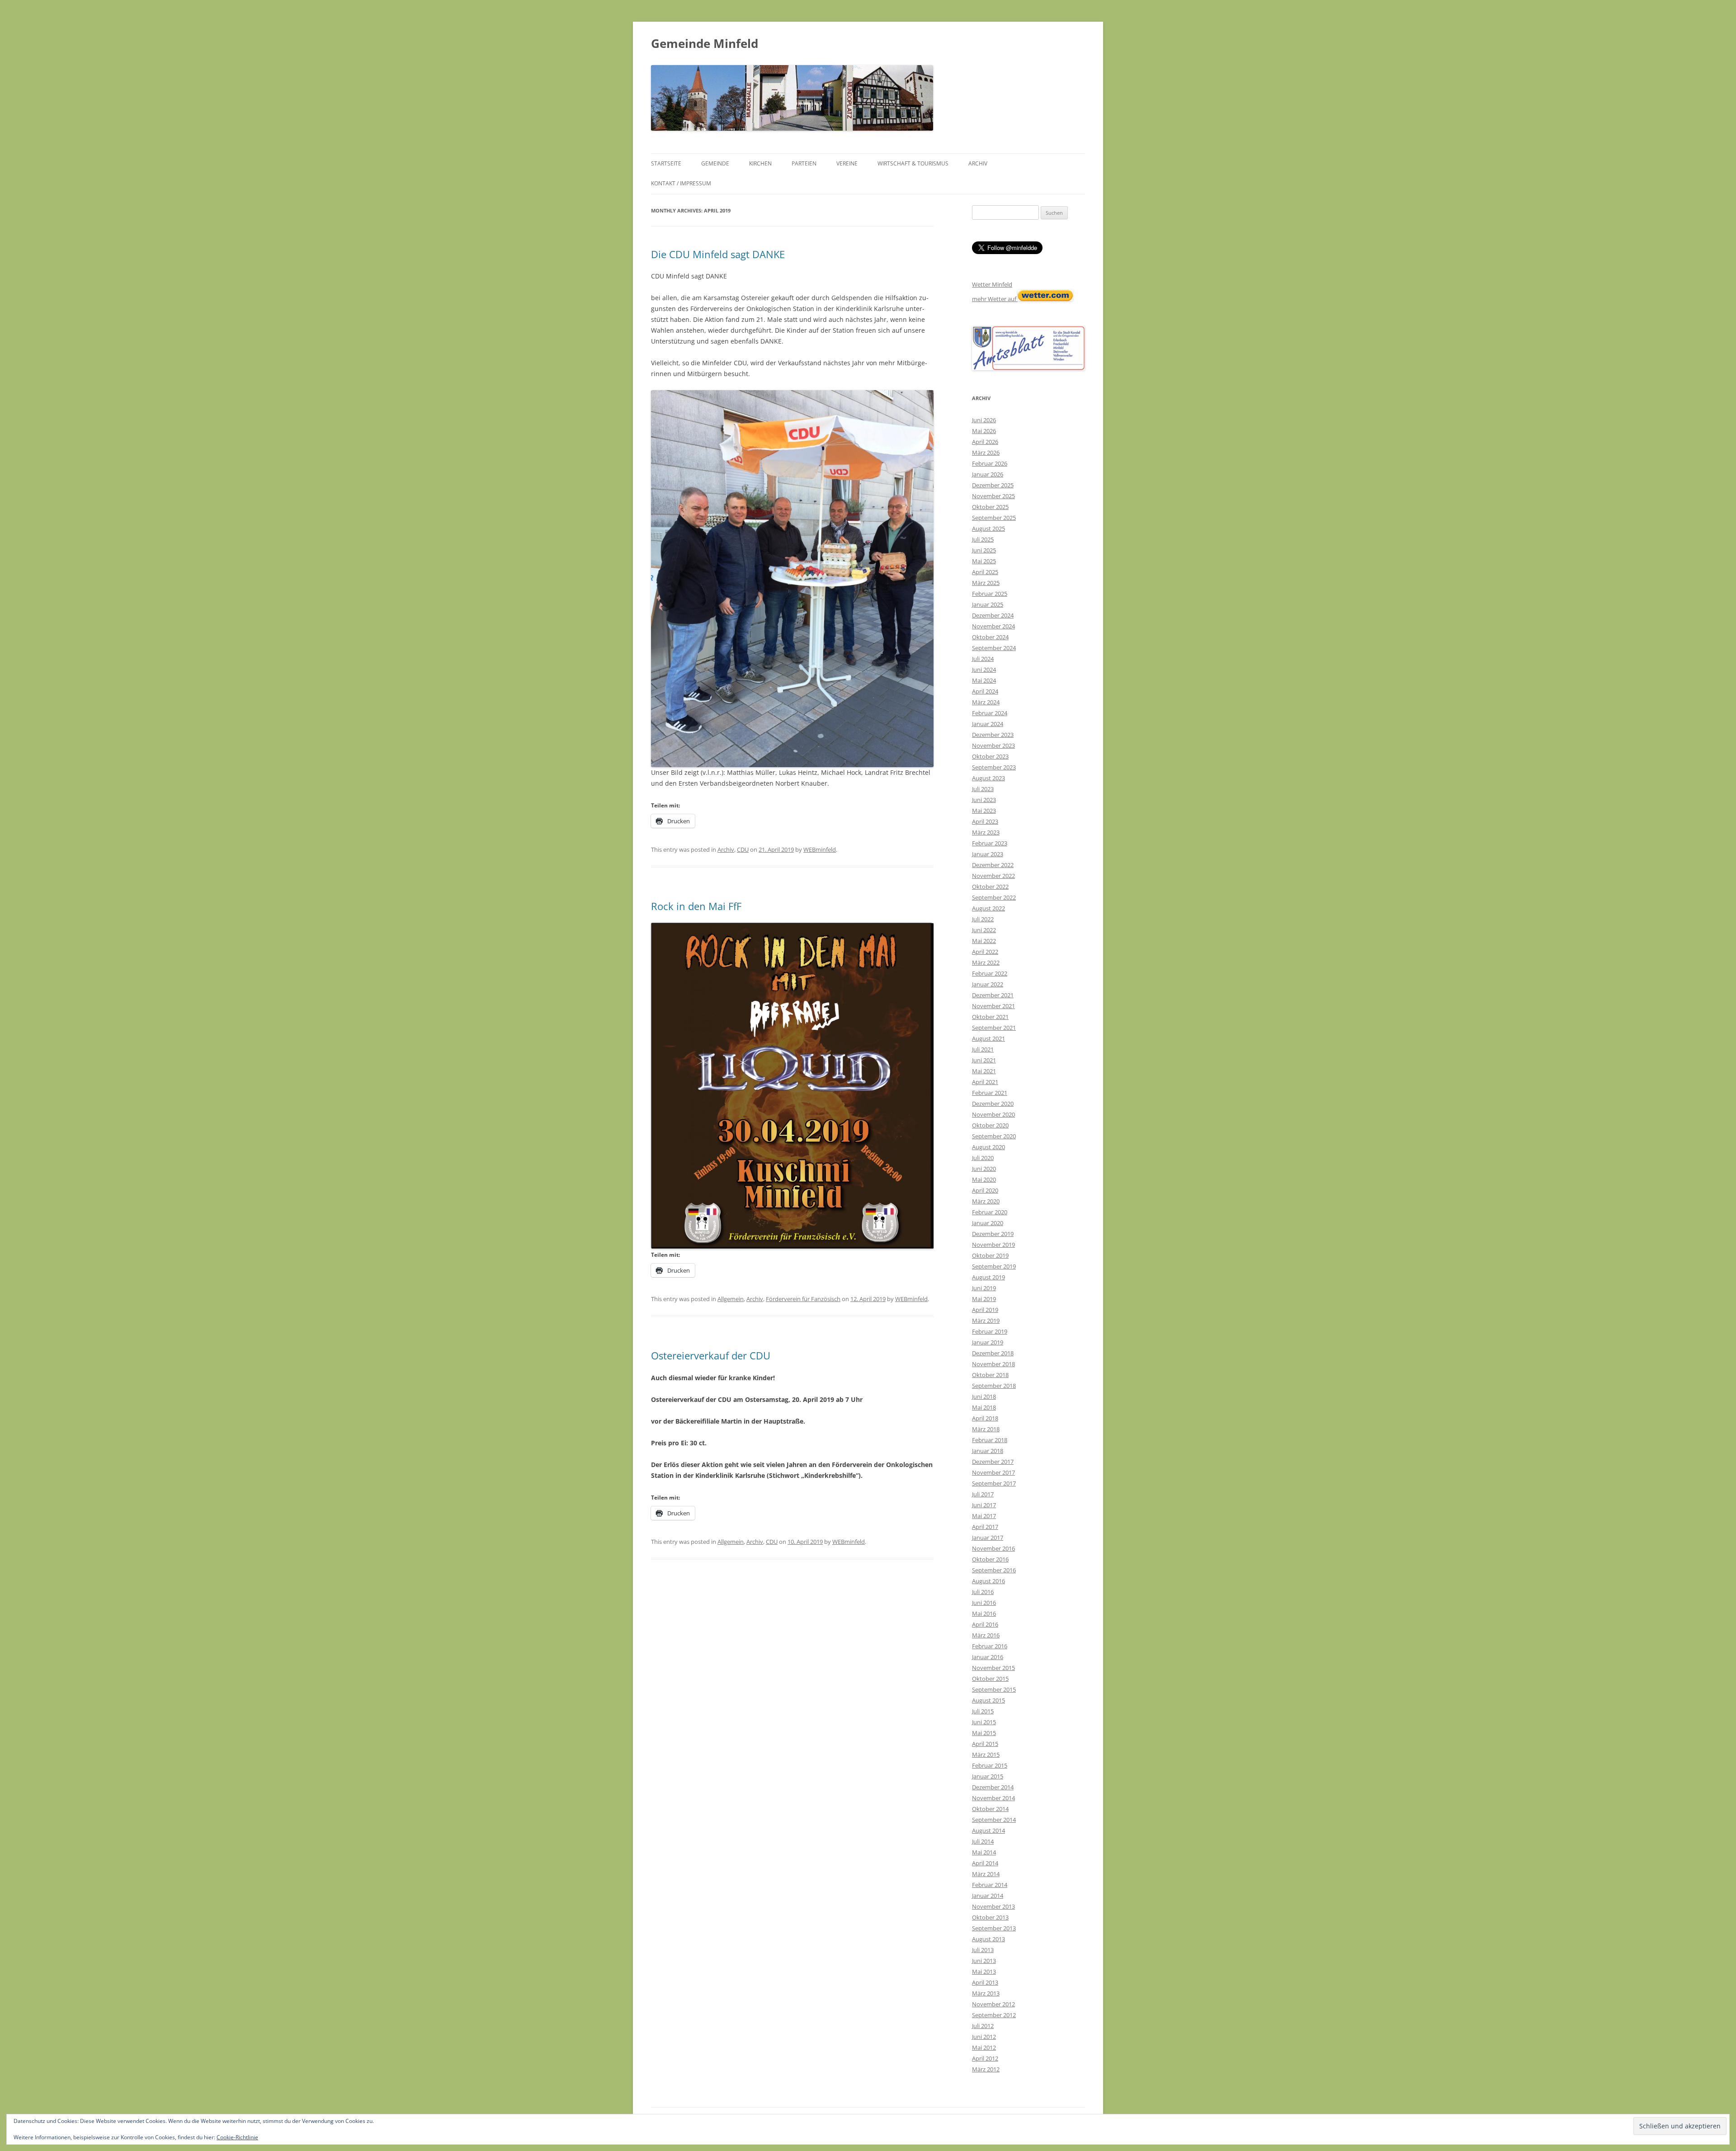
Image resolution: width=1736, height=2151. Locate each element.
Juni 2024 (984, 670)
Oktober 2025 (990, 507)
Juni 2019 (984, 1288)
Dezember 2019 (993, 1234)
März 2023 (986, 832)
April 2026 (985, 442)
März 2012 (986, 2069)
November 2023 (993, 745)
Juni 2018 (984, 1396)
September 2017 (994, 1483)
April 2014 (985, 1863)
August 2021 (988, 1038)
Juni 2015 (984, 1722)
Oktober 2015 (990, 1679)
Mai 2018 (984, 1407)
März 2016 (986, 1635)
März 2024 (986, 702)
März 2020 (986, 1201)
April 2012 (985, 2058)
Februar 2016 (990, 1646)
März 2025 (986, 583)
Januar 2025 (988, 604)
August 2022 (988, 908)
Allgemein (731, 1299)
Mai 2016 (984, 1613)
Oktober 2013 (990, 1917)
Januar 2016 (988, 1657)
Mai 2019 (984, 1299)
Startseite (666, 163)
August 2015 (988, 1700)
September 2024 (994, 648)
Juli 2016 (983, 1592)
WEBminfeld (820, 849)
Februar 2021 (990, 1093)
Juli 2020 (983, 1158)
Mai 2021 (984, 1071)
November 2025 (993, 496)
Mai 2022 (984, 941)
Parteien (804, 163)
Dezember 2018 (993, 1353)
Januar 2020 (988, 1223)
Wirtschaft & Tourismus (913, 163)
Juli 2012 (983, 2026)
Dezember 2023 (993, 735)
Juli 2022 (983, 919)
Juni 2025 (984, 550)
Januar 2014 (988, 1896)
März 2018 (986, 1429)
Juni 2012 (984, 2037)
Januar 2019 (988, 1342)
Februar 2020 (990, 1212)
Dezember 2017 (993, 1462)
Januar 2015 (988, 1776)
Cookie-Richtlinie (237, 2137)
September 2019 (994, 1266)
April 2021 (985, 1082)
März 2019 (986, 1321)
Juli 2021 (983, 1049)
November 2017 (993, 1472)
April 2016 (985, 1624)
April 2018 (985, 1418)
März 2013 (986, 1993)
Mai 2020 (984, 1179)
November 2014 (993, 1798)
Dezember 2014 (993, 1787)
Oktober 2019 (990, 1255)
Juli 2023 (983, 789)
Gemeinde (715, 163)
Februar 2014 (990, 1885)
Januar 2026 (988, 474)
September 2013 (994, 1928)
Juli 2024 (983, 659)
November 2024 (993, 626)
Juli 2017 (983, 1494)
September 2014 (994, 1820)
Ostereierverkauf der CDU (711, 1355)
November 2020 (993, 1114)
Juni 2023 (984, 800)
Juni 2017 (984, 1505)
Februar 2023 (990, 843)
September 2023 (994, 767)
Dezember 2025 (993, 485)
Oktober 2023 (990, 756)
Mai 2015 (984, 1733)
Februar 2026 (990, 463)
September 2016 (994, 1570)
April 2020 (985, 1190)
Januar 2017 (988, 1538)
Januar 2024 (988, 724)
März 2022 (986, 962)
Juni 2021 (984, 1060)
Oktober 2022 (990, 887)
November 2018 (993, 1364)
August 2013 (988, 1939)
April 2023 (985, 821)
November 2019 (993, 1245)
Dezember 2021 (993, 995)
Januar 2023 (988, 854)
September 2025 (994, 518)
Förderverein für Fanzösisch (803, 1299)
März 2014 (986, 1874)
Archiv (978, 163)
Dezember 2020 (993, 1104)
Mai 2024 (984, 680)
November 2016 (993, 1548)
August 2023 (988, 778)
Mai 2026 (984, 431)
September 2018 (994, 1386)
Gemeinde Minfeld (705, 43)
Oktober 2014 (990, 1809)
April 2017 (985, 1527)
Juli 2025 (983, 539)
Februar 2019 (990, 1331)
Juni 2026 (984, 420)
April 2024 (985, 691)
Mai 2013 (984, 1972)
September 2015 (994, 1689)
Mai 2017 (984, 1516)
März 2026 (986, 453)
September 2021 (994, 1028)
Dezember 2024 (993, 615)
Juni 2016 (984, 1603)
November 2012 (993, 2004)
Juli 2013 (983, 1950)
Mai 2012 (984, 2047)
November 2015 (993, 1668)
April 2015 (985, 1744)
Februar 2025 (990, 594)
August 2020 (988, 1147)
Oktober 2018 (990, 1375)
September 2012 (994, 2015)
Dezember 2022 (993, 865)
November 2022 (993, 876)
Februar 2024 (990, 713)
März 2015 (986, 1755)
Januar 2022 (988, 984)
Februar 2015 (990, 1765)
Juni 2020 (984, 1169)
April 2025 (985, 572)
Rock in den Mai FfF (696, 906)
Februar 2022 (990, 973)
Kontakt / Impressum (681, 183)
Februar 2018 (990, 1440)
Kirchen (760, 163)
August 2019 (988, 1277)
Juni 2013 (984, 1961)
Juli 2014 (983, 1841)
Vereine (847, 163)
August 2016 (988, 1581)
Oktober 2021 (990, 1017)
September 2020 (994, 1136)
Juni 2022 (984, 930)
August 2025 (988, 528)
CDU (743, 849)
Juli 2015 (983, 1711)
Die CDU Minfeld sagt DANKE (718, 254)
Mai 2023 (984, 811)
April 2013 (985, 1982)
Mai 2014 (984, 1852)
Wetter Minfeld (992, 284)
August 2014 (988, 1830)
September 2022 (994, 897)
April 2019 (985, 1310)
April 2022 (985, 952)
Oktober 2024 (990, 637)
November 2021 (993, 1006)
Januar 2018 (988, 1451)
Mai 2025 (984, 561)
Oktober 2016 (990, 1559)
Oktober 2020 (990, 1125)
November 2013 (993, 1906)
